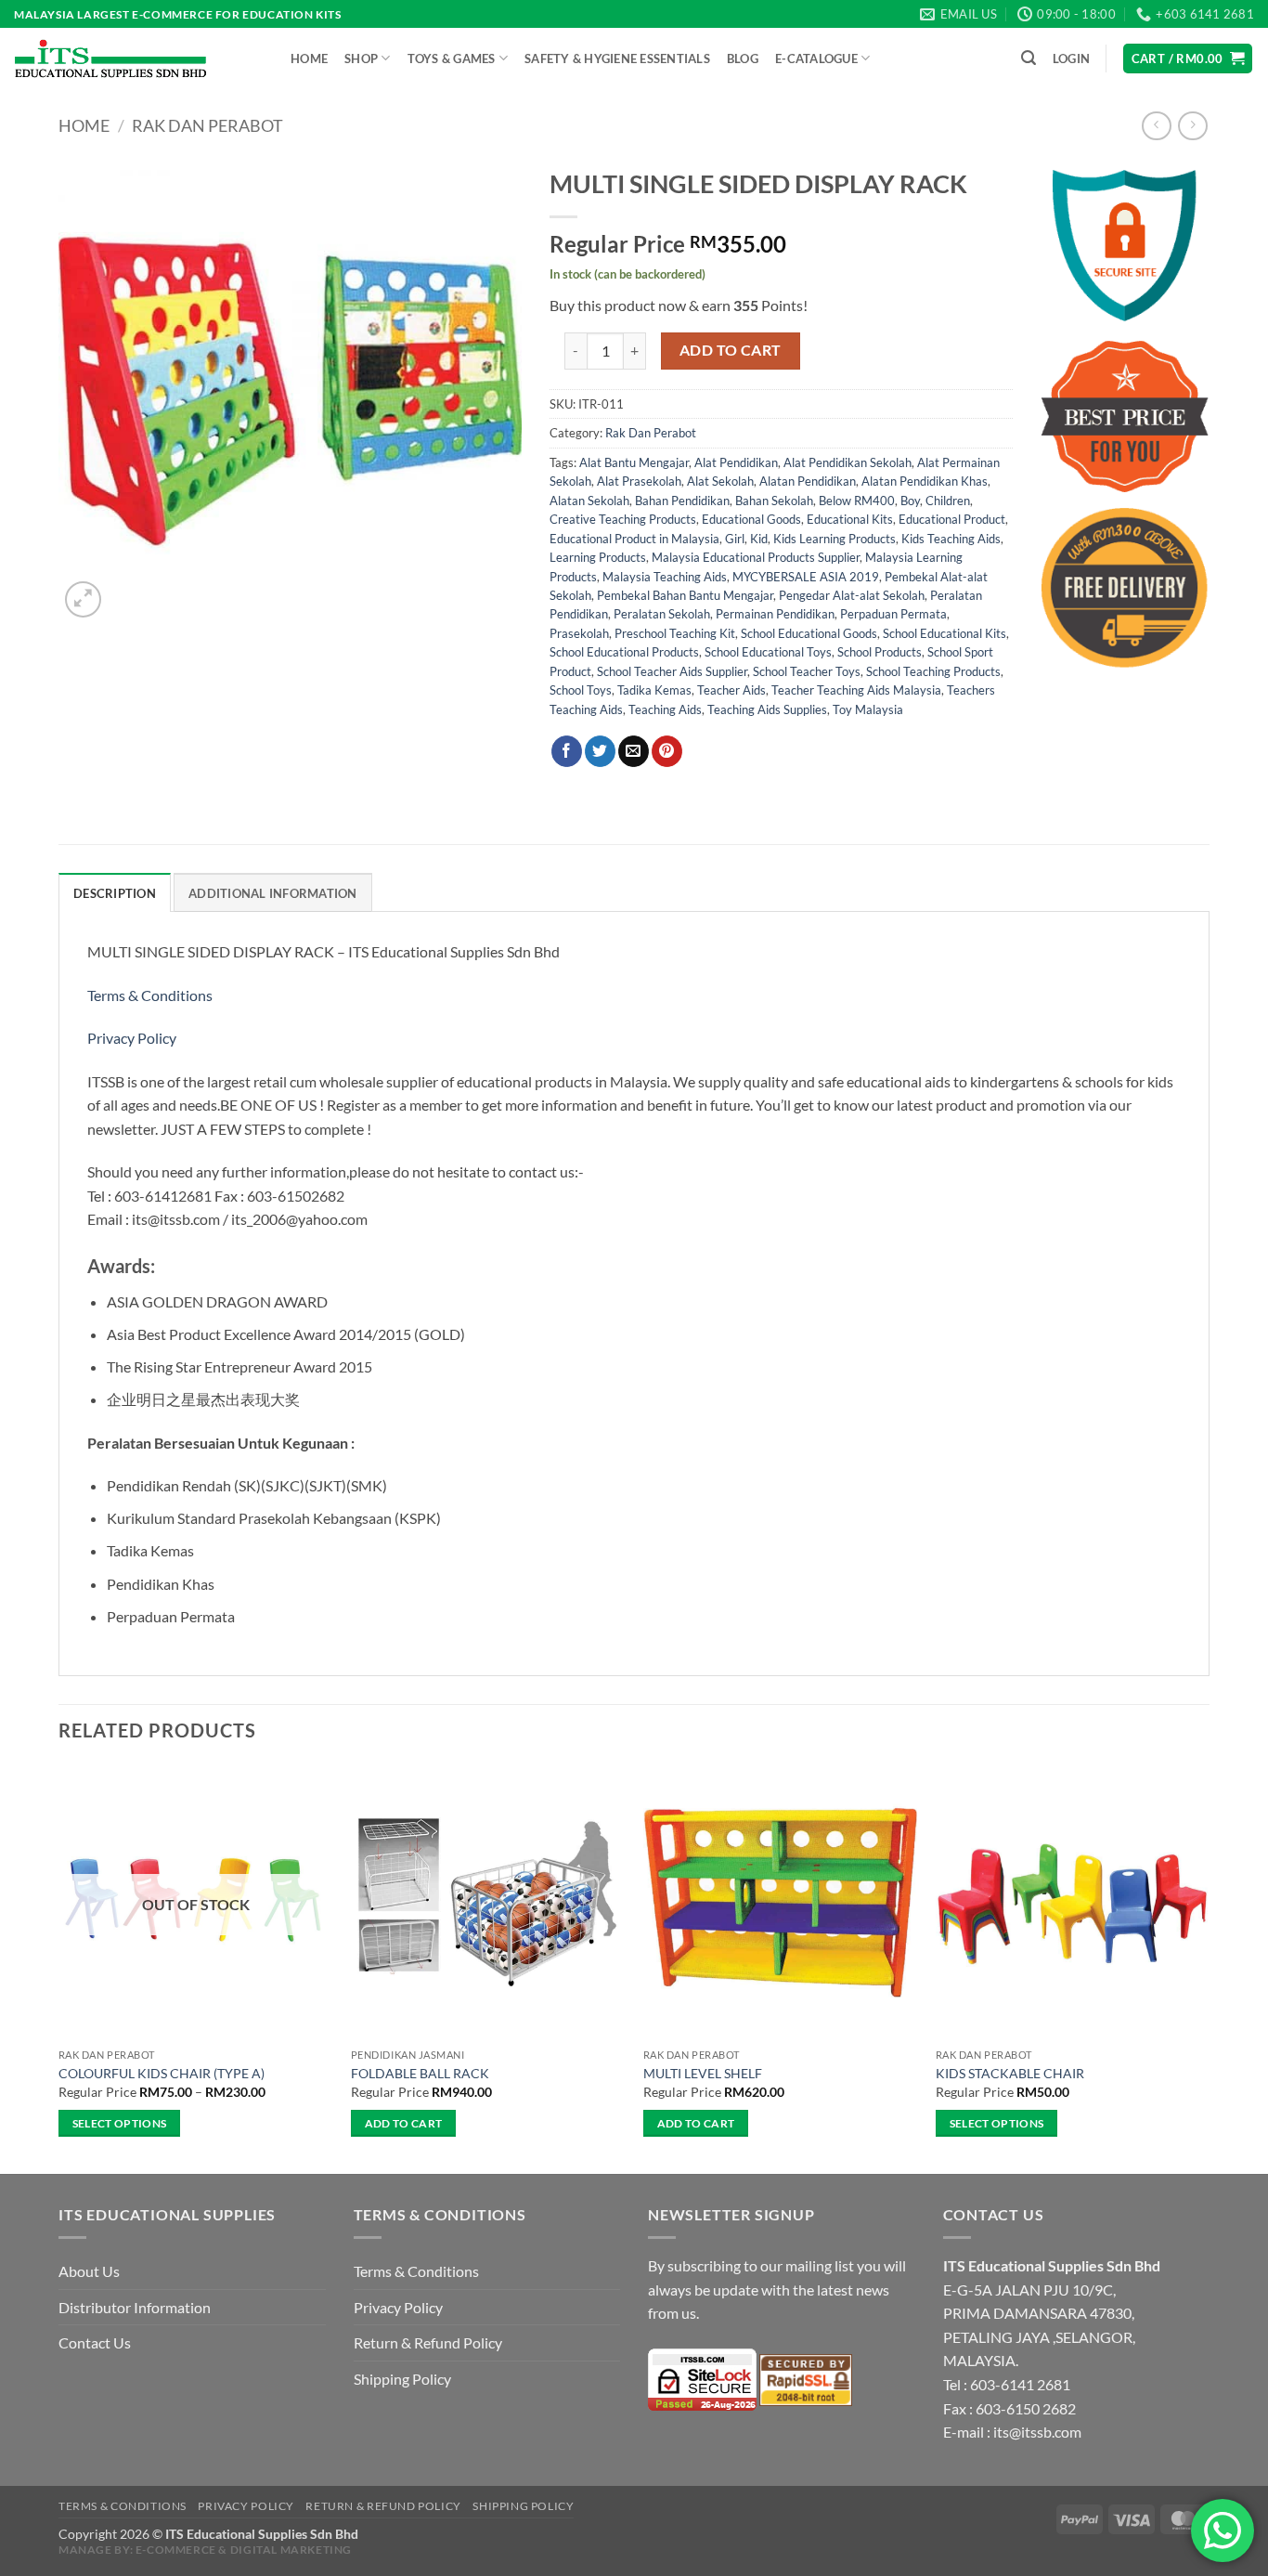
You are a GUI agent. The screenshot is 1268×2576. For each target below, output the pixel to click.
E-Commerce (176, 2550)
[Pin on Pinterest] (667, 751)
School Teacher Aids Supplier (672, 671)
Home (309, 59)
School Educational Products (624, 652)
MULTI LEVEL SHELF (703, 2073)
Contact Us (95, 2342)
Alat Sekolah (720, 481)
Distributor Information (135, 2307)
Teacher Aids (731, 690)
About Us (89, 2271)
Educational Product (952, 519)
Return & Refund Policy (428, 2342)
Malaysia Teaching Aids (665, 577)
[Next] (1209, 1967)
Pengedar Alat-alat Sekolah (852, 595)
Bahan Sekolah (774, 501)
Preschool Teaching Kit (675, 633)
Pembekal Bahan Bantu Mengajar (685, 595)
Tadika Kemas (654, 690)
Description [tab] (115, 893)
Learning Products (598, 557)
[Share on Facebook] (567, 751)
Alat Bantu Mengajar (634, 462)
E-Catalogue (816, 59)
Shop (361, 59)
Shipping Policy (402, 2379)
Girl (735, 539)
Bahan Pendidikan (682, 501)
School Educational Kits (945, 633)
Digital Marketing (291, 2550)
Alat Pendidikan (736, 462)
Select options (120, 2123)
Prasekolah (579, 633)
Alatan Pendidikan (808, 481)
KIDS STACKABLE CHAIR (1010, 2073)
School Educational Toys (768, 652)
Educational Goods (751, 519)
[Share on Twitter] (600, 751)
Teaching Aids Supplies (767, 709)
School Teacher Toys (807, 671)
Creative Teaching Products (623, 519)
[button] (1029, 58)
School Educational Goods (809, 633)
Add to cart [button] (404, 2123)
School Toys (581, 690)
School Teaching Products (933, 671)
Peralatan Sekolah (662, 614)
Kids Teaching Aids (951, 539)
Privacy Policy (132, 1038)
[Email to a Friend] (634, 751)
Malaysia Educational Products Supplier (756, 557)
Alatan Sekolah (589, 501)
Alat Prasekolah (639, 481)
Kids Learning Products (835, 539)
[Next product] (1156, 126)
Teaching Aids (665, 709)
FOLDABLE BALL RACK (420, 2073)
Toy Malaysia (868, 709)
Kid (759, 539)
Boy (910, 501)
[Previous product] (1192, 126)
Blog (743, 59)
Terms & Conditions (151, 995)
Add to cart (731, 350)
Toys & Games (452, 59)
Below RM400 (857, 501)
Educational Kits (850, 519)
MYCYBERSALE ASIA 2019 (806, 577)
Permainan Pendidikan (775, 614)
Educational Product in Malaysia (634, 539)
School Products (880, 652)
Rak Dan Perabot (207, 125)
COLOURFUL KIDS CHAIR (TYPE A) (162, 2073)
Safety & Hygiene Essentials (617, 59)
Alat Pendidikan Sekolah (847, 462)
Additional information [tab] (273, 893)
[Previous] (59, 1967)
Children (948, 501)
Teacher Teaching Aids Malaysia (856, 690)
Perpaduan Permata (893, 614)
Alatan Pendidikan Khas (925, 481)
